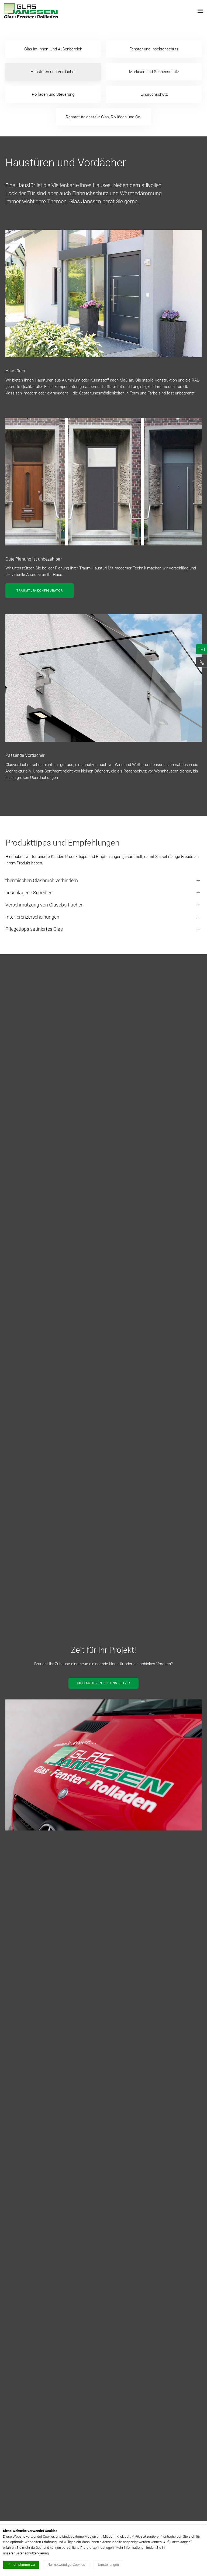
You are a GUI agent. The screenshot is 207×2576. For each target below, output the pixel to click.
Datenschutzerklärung (32, 2553)
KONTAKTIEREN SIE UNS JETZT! (103, 1683)
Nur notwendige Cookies (66, 2565)
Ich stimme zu (24, 2565)
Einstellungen (108, 2565)
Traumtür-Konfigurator (40, 591)
